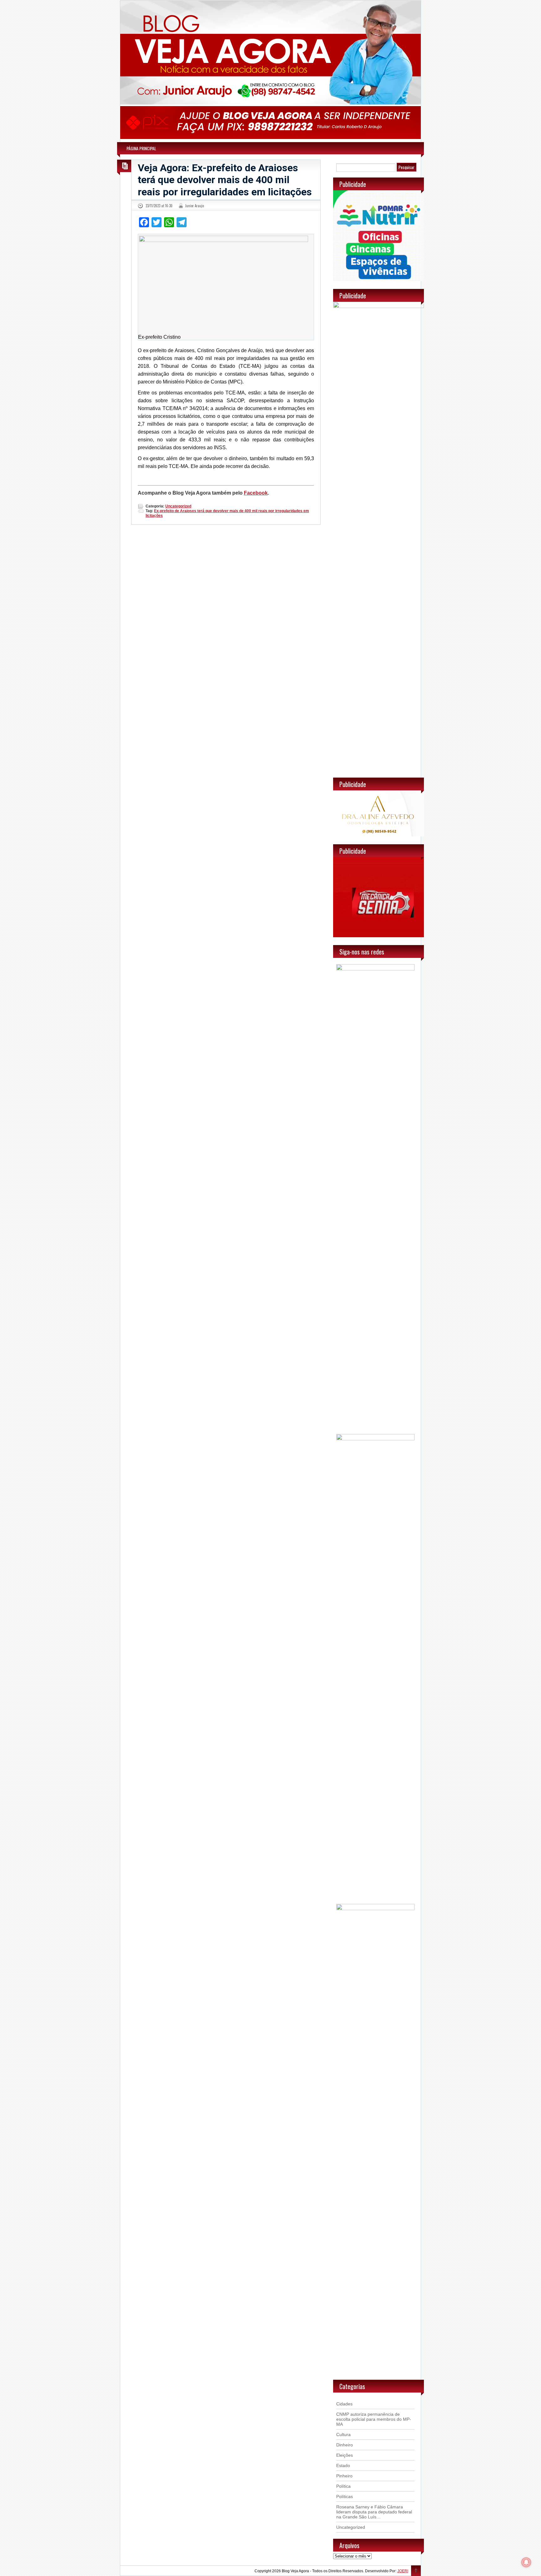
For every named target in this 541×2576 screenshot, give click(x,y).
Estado (343, 2465)
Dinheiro (345, 2445)
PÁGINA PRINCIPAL (141, 148)
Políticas (345, 2496)
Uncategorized (178, 506)
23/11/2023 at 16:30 (159, 206)
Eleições (345, 2455)
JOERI (403, 2571)
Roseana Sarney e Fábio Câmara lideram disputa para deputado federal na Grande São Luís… (374, 2512)
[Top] (416, 2571)
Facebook (256, 493)
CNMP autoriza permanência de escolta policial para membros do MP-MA (374, 2419)
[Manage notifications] (526, 2562)
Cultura (343, 2435)
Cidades (344, 2404)
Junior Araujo (194, 206)
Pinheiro (344, 2476)
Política (343, 2486)
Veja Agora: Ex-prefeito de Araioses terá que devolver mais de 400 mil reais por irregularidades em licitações (225, 180)
